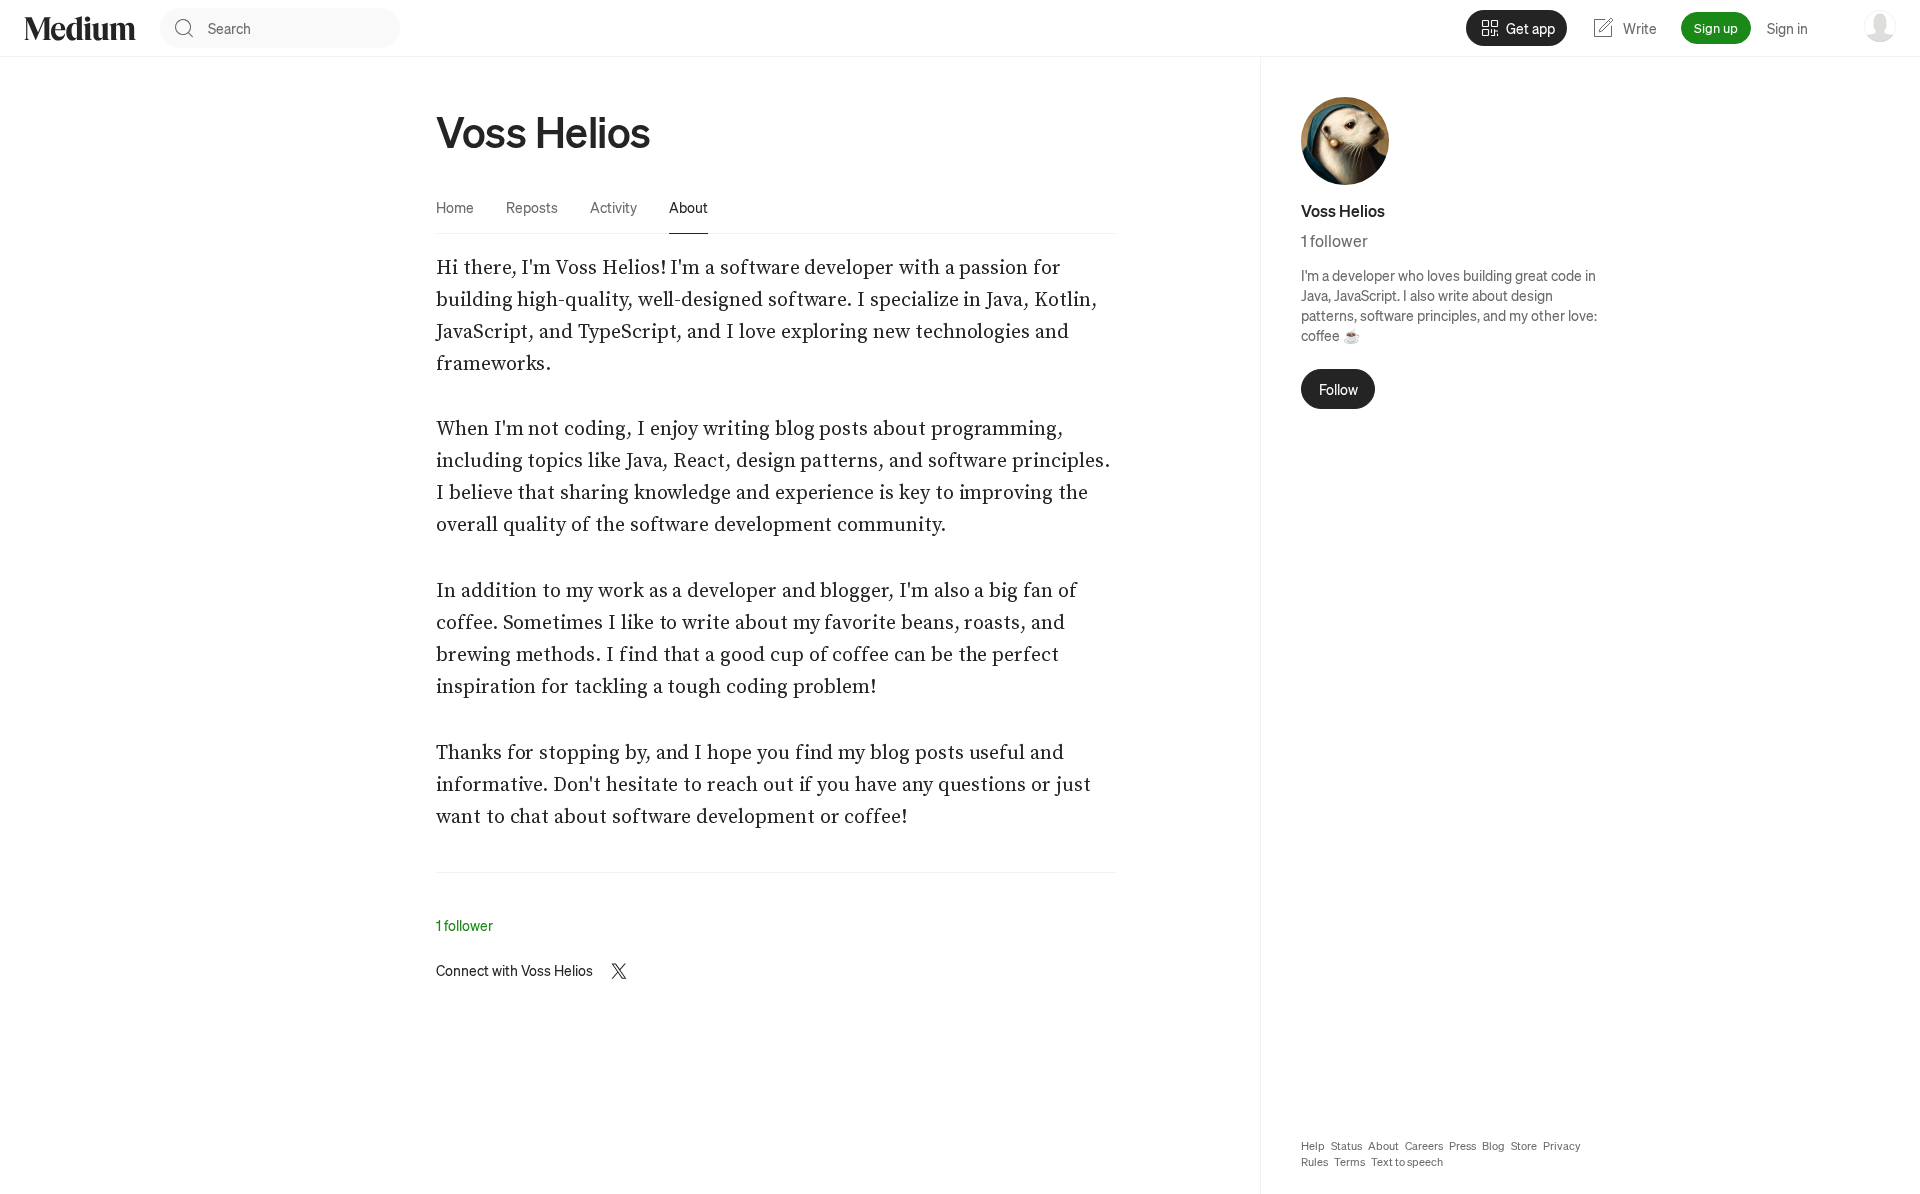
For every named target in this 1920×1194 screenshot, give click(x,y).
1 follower (464, 925)
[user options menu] (1880, 26)
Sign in (1787, 28)
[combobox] (304, 28)
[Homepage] (80, 28)
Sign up (1716, 27)
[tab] (455, 207)
